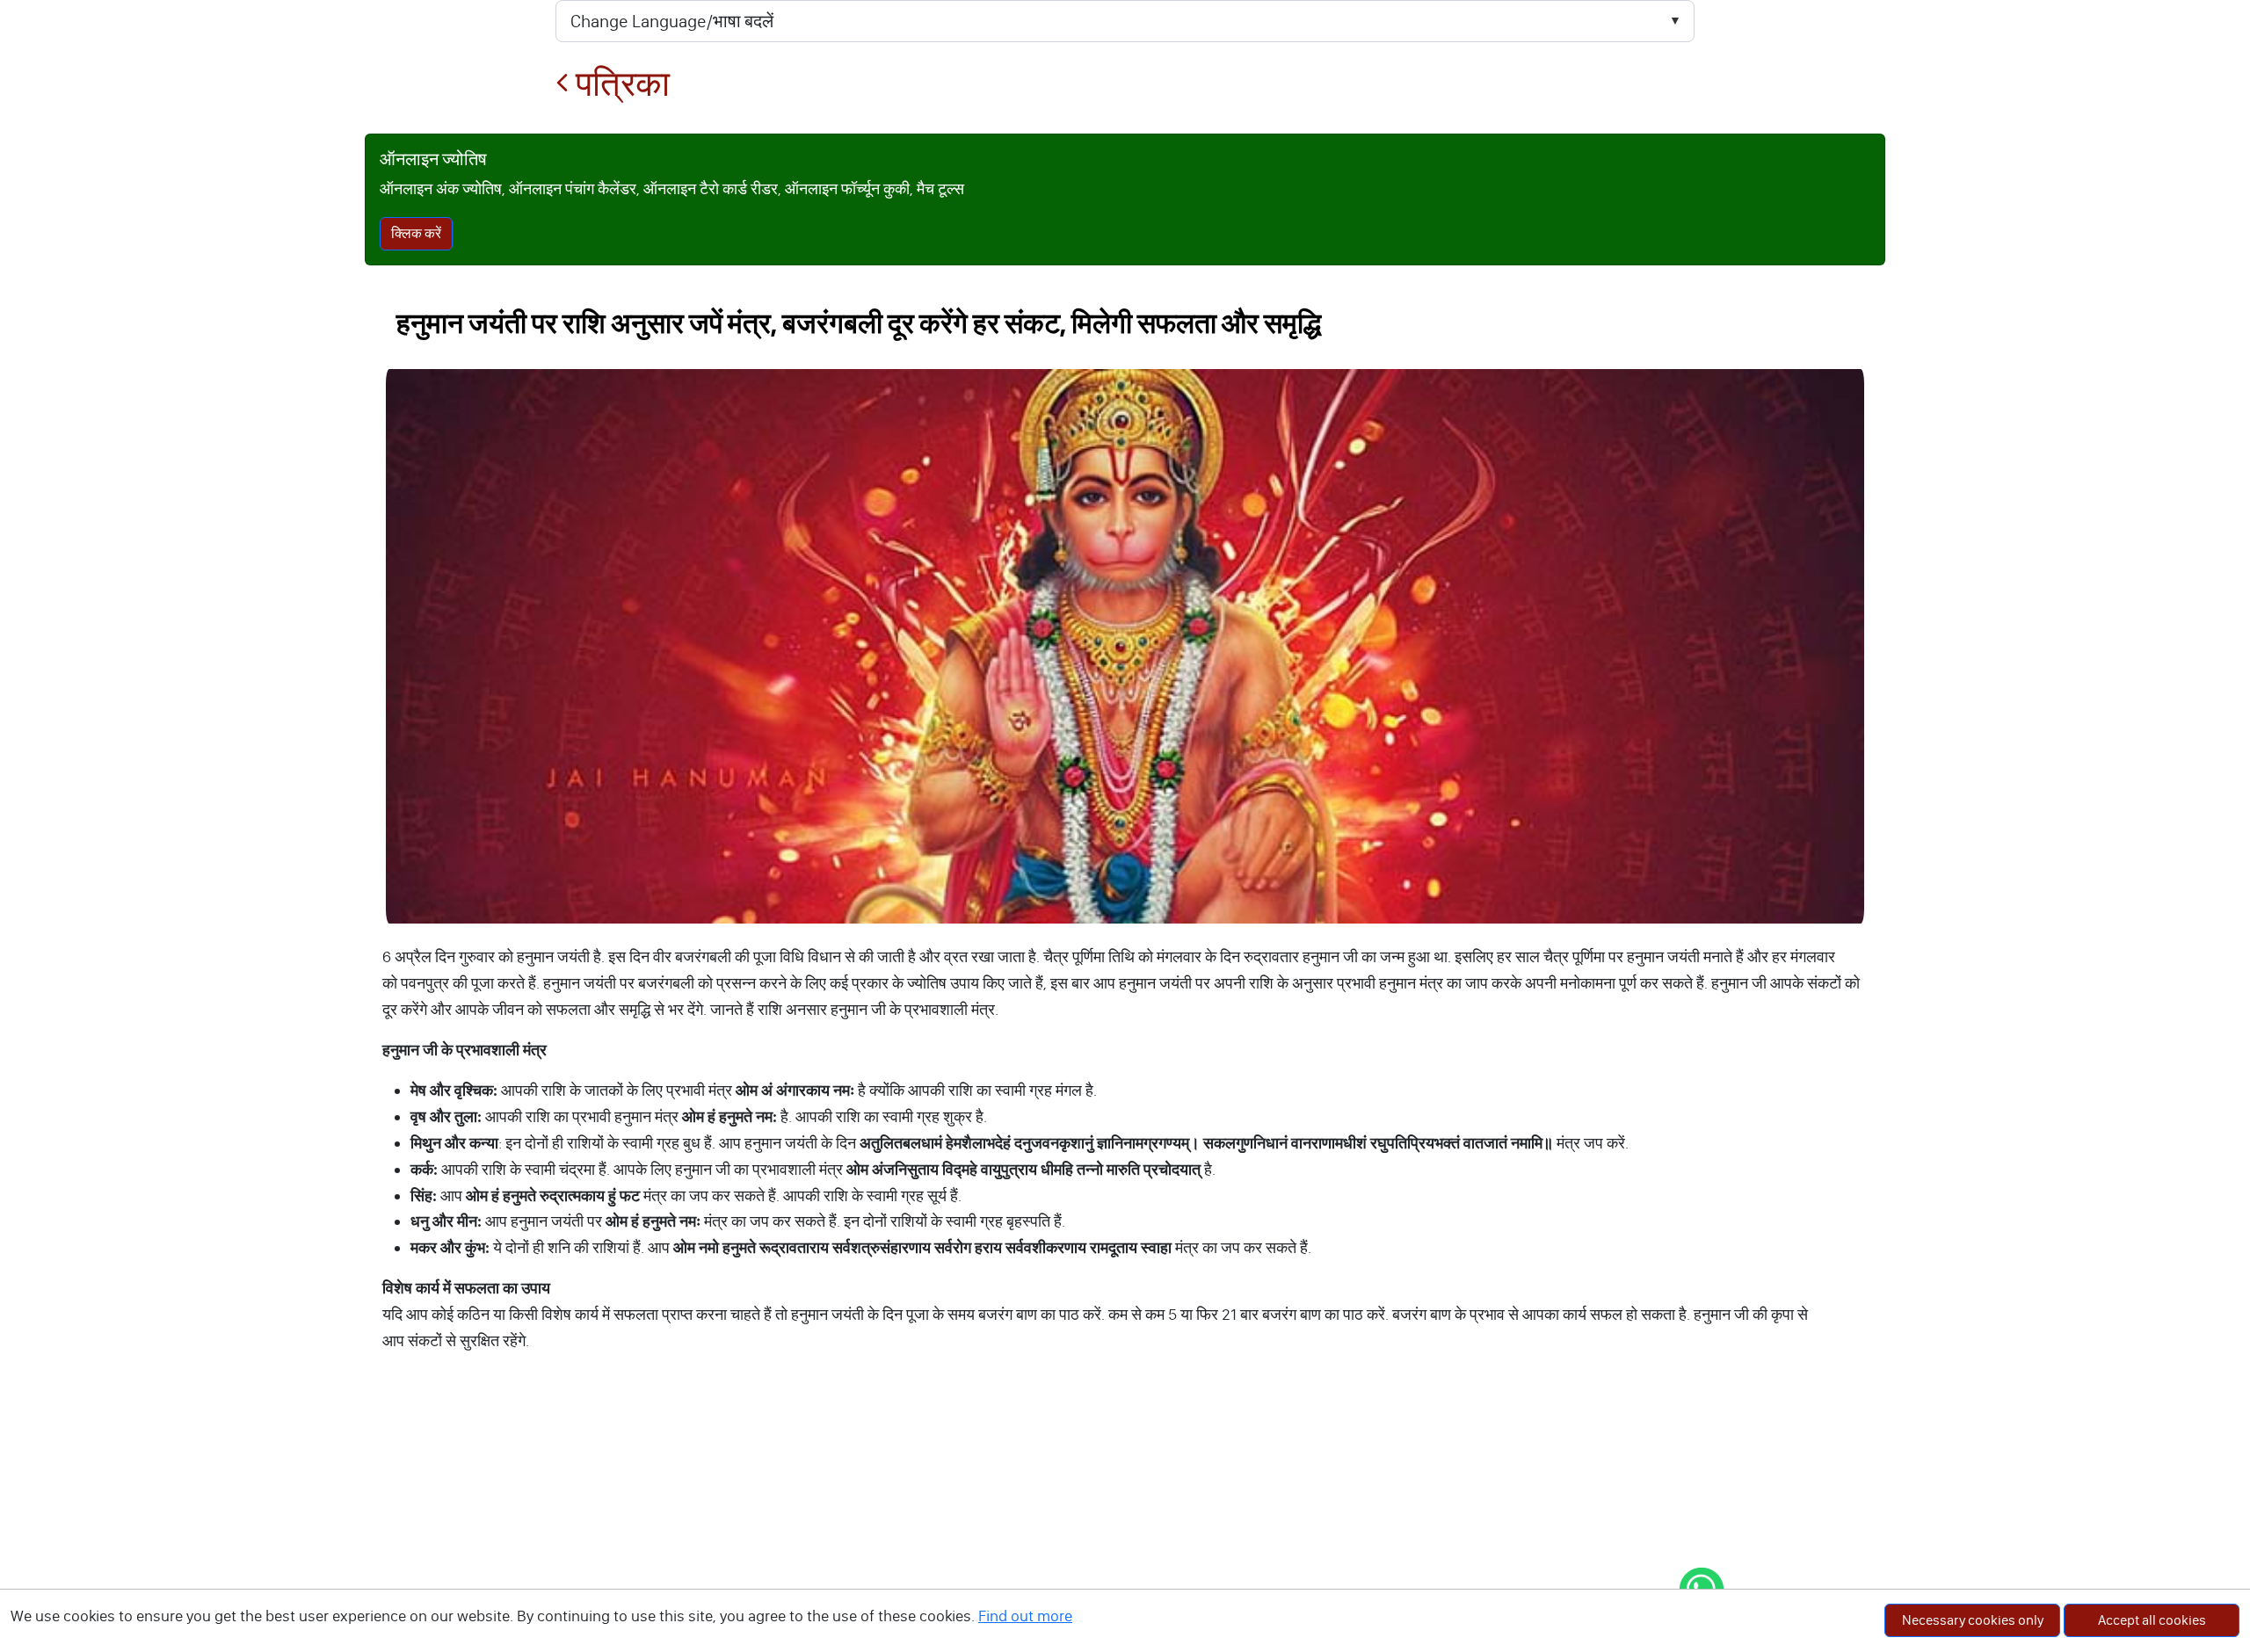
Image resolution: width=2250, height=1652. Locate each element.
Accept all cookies (2152, 1620)
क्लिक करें (416, 233)
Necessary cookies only (1973, 1620)
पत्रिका (619, 84)
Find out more (1025, 1616)
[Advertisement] (1125, 1520)
